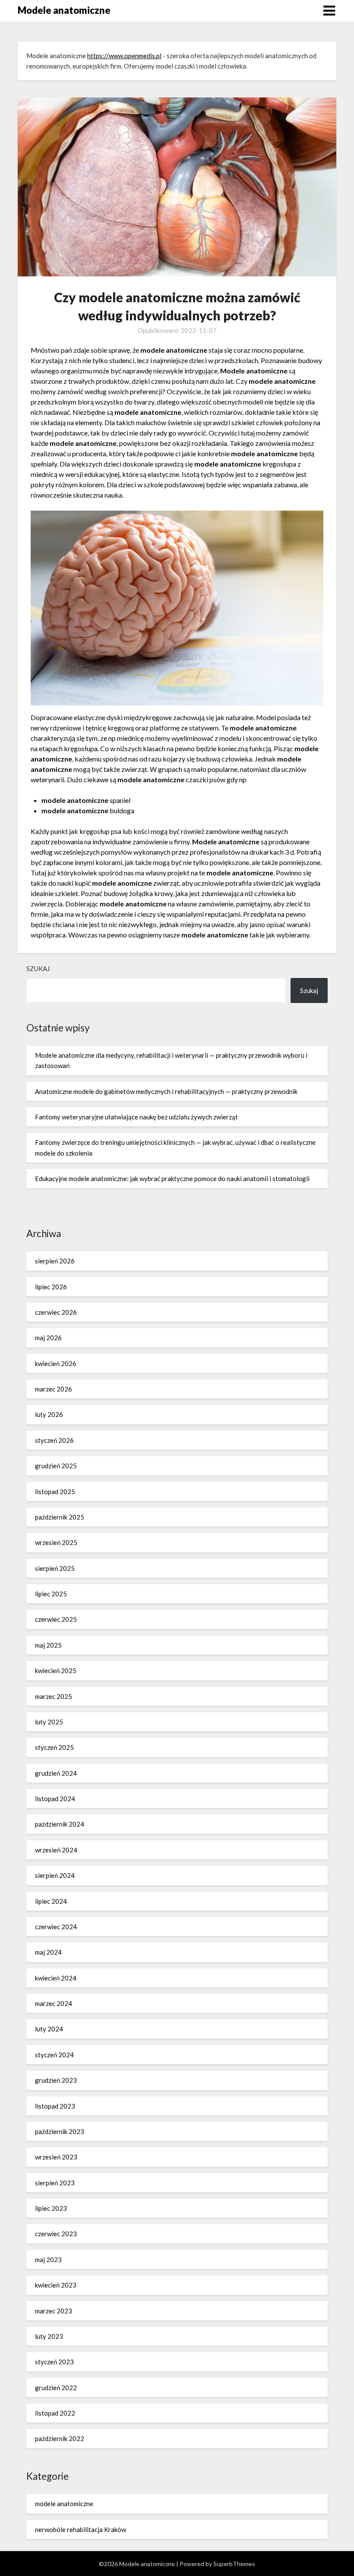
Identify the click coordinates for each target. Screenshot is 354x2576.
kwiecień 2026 (56, 1363)
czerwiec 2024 (56, 1927)
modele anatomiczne (64, 2504)
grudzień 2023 (56, 2080)
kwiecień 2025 (56, 1670)
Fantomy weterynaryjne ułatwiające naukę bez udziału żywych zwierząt (136, 1117)
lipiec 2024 (51, 1901)
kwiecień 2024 (56, 1978)
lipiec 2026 (51, 1287)
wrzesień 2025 (56, 1542)
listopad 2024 (55, 1799)
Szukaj (38, 968)
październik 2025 (60, 1517)
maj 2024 (48, 1952)
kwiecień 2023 (56, 2285)
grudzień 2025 (56, 1466)
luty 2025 (49, 1722)
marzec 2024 (54, 2003)
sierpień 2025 (55, 1568)
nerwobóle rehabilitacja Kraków (81, 2529)
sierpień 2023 (55, 2183)
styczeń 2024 (54, 2055)
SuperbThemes (234, 2564)
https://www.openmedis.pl (124, 56)
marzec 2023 (54, 2311)
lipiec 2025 (51, 1594)
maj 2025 (48, 1645)
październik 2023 (60, 2131)
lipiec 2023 (51, 2208)
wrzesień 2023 (56, 2157)
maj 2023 (48, 2259)
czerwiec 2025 (56, 1619)
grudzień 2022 (56, 2388)
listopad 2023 (55, 2106)
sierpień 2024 (55, 1875)
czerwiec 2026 (56, 1312)
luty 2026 (49, 1414)
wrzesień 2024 (56, 1850)
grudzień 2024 (56, 1773)
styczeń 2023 (54, 2362)
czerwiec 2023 (56, 2234)
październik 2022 (60, 2438)
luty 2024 (49, 2029)
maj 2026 (48, 1338)
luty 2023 (49, 2336)
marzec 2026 (54, 1389)
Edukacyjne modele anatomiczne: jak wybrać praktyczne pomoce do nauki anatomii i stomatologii (172, 1178)
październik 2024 (60, 1824)
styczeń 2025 (54, 1747)
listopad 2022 (55, 2413)
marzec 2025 (54, 1696)
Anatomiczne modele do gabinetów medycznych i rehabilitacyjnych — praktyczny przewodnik (166, 1091)
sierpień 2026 (55, 1261)
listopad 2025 (55, 1492)
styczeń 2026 (54, 1440)
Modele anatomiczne (64, 10)
